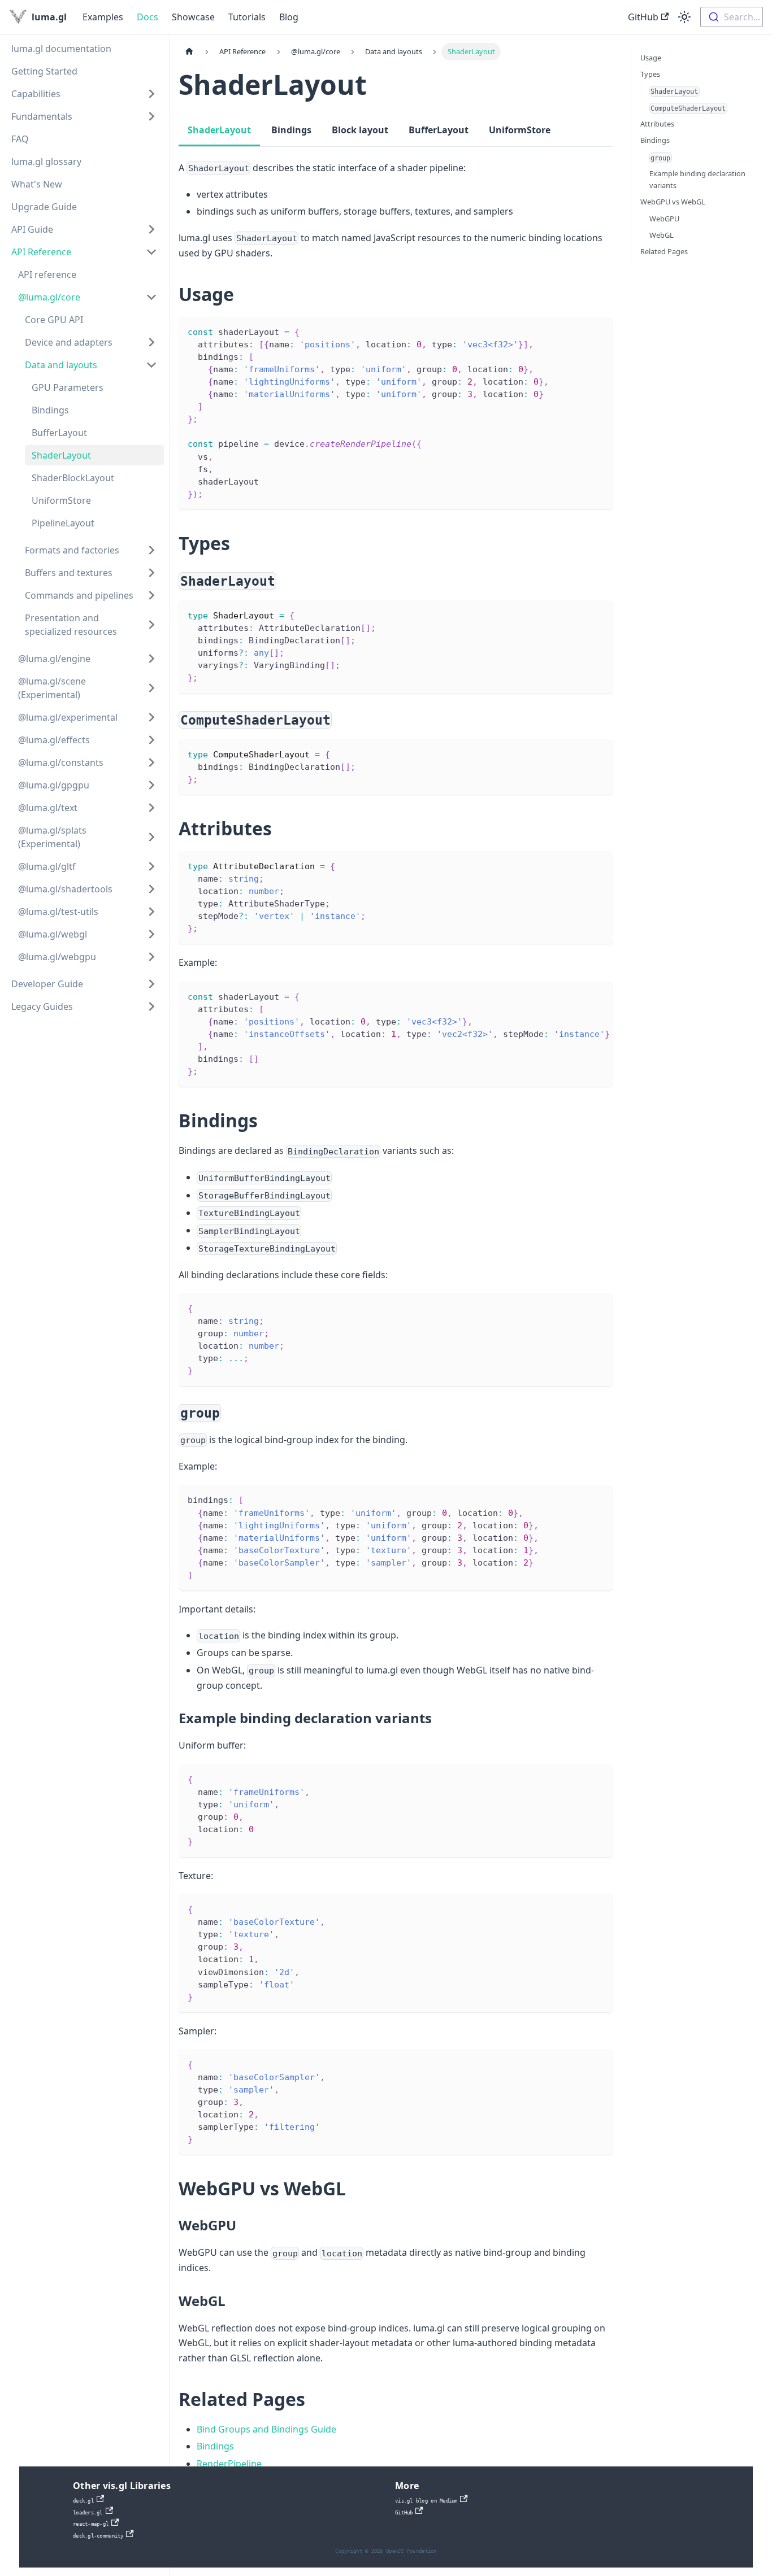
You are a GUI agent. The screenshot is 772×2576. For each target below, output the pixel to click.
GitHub (643, 17)
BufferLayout (439, 130)
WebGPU (664, 219)
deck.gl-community (98, 2536)
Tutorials (247, 17)
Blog (289, 17)
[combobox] (732, 17)
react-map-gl (91, 2524)
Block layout (360, 130)
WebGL (662, 235)
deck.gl (83, 2501)
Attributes (657, 124)
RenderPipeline (229, 2464)
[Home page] (189, 52)
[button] (84, 94)
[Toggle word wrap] (578, 996)
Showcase (193, 17)
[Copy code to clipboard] (599, 331)
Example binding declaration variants (697, 179)
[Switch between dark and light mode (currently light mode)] (684, 17)
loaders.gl (88, 2513)
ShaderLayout (219, 130)
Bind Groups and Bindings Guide (266, 2429)
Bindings (291, 130)
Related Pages (664, 251)
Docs (148, 17)
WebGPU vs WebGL (673, 202)
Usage (651, 58)
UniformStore (520, 130)
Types (650, 74)
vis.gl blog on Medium (426, 2501)
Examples (103, 17)
